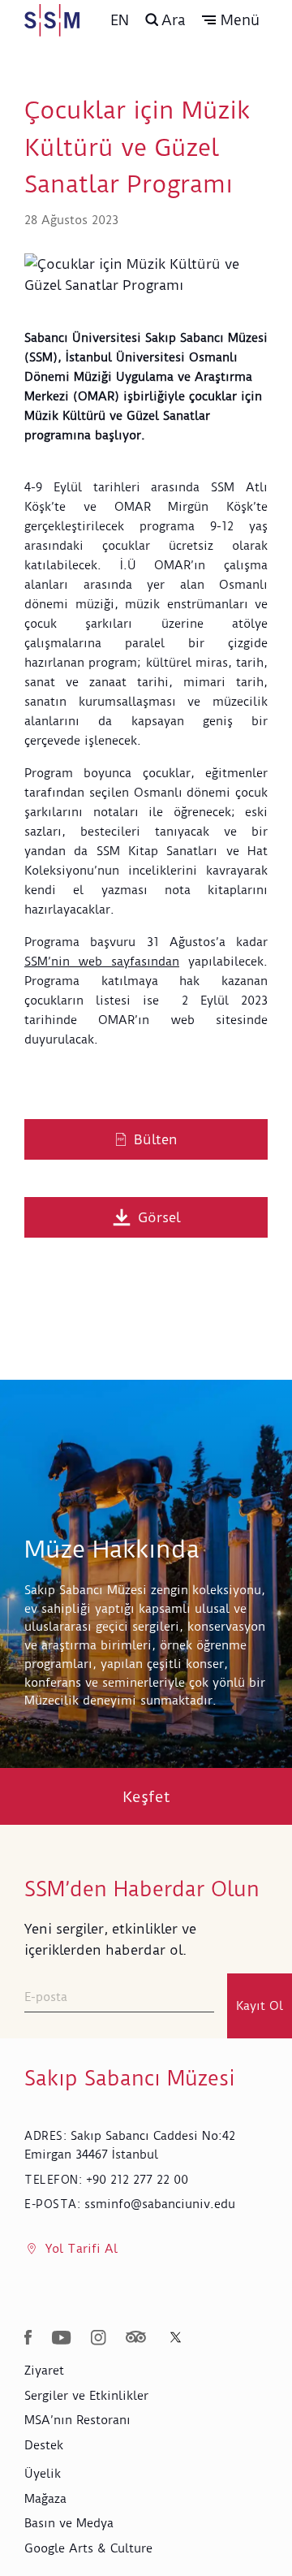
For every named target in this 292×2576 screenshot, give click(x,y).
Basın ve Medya (69, 2523)
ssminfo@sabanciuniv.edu (160, 2204)
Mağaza (45, 2499)
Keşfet (146, 1797)
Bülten (156, 1139)
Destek (44, 2445)
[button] (231, 20)
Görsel (159, 1217)
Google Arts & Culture (88, 2548)
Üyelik (43, 2474)
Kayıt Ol (260, 2006)
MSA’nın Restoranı (77, 2420)
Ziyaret (44, 2371)
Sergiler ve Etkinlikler (86, 2396)
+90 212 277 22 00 (137, 2180)
